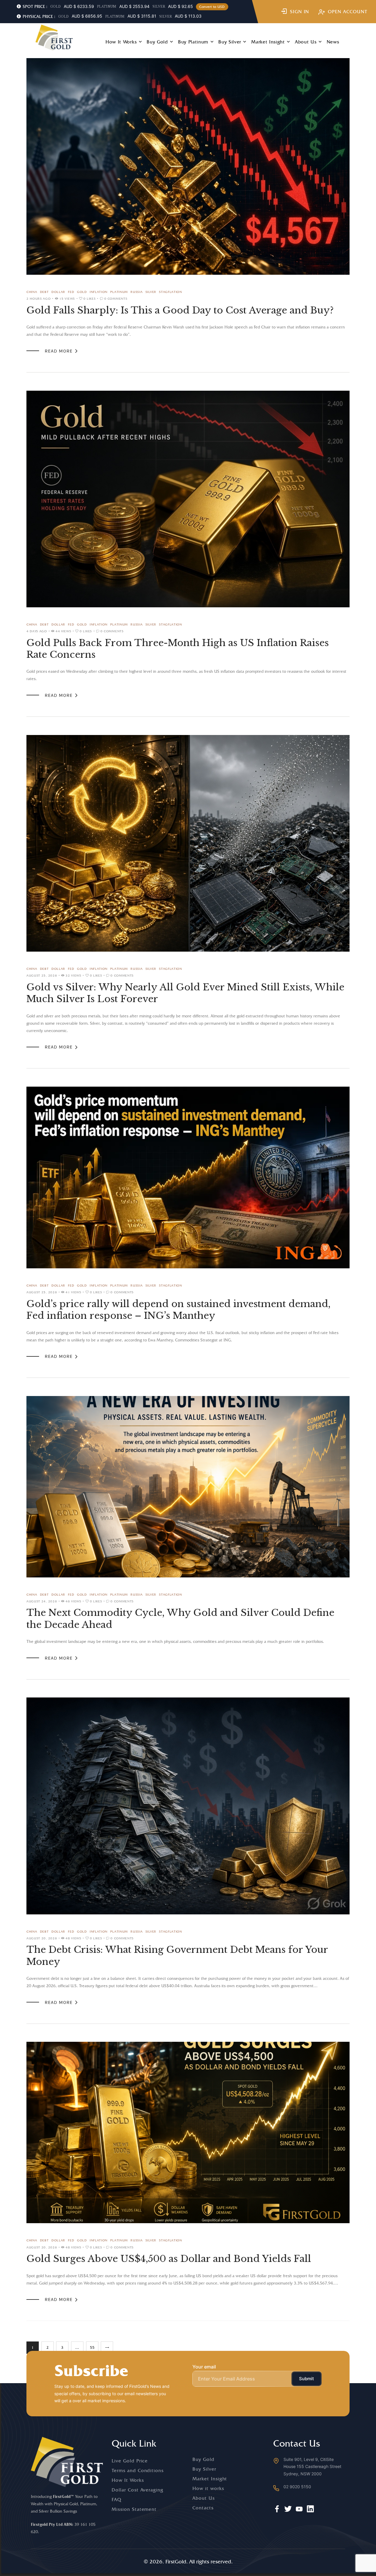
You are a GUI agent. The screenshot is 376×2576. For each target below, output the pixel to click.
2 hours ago (39, 299)
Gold (82, 292)
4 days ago (37, 631)
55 (94, 2346)
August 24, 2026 (42, 1601)
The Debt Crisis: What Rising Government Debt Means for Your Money (177, 1955)
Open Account (348, 12)
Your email (204, 2367)
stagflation (171, 292)
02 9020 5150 (297, 2487)
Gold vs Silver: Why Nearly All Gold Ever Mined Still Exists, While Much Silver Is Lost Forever (185, 993)
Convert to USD (212, 7)
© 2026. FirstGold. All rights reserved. (188, 2561)
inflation (99, 292)
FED (71, 292)
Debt (44, 292)
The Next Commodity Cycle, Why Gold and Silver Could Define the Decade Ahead (180, 1619)
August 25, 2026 (42, 975)
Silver (151, 292)
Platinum (119, 292)
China (32, 292)
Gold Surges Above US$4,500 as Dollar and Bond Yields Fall (169, 2259)
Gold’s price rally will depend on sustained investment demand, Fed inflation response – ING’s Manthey (178, 1310)
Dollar (58, 292)
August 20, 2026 (42, 1938)
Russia (136, 292)
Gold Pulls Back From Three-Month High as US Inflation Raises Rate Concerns (178, 649)
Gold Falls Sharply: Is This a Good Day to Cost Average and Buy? (180, 310)
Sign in (300, 12)
